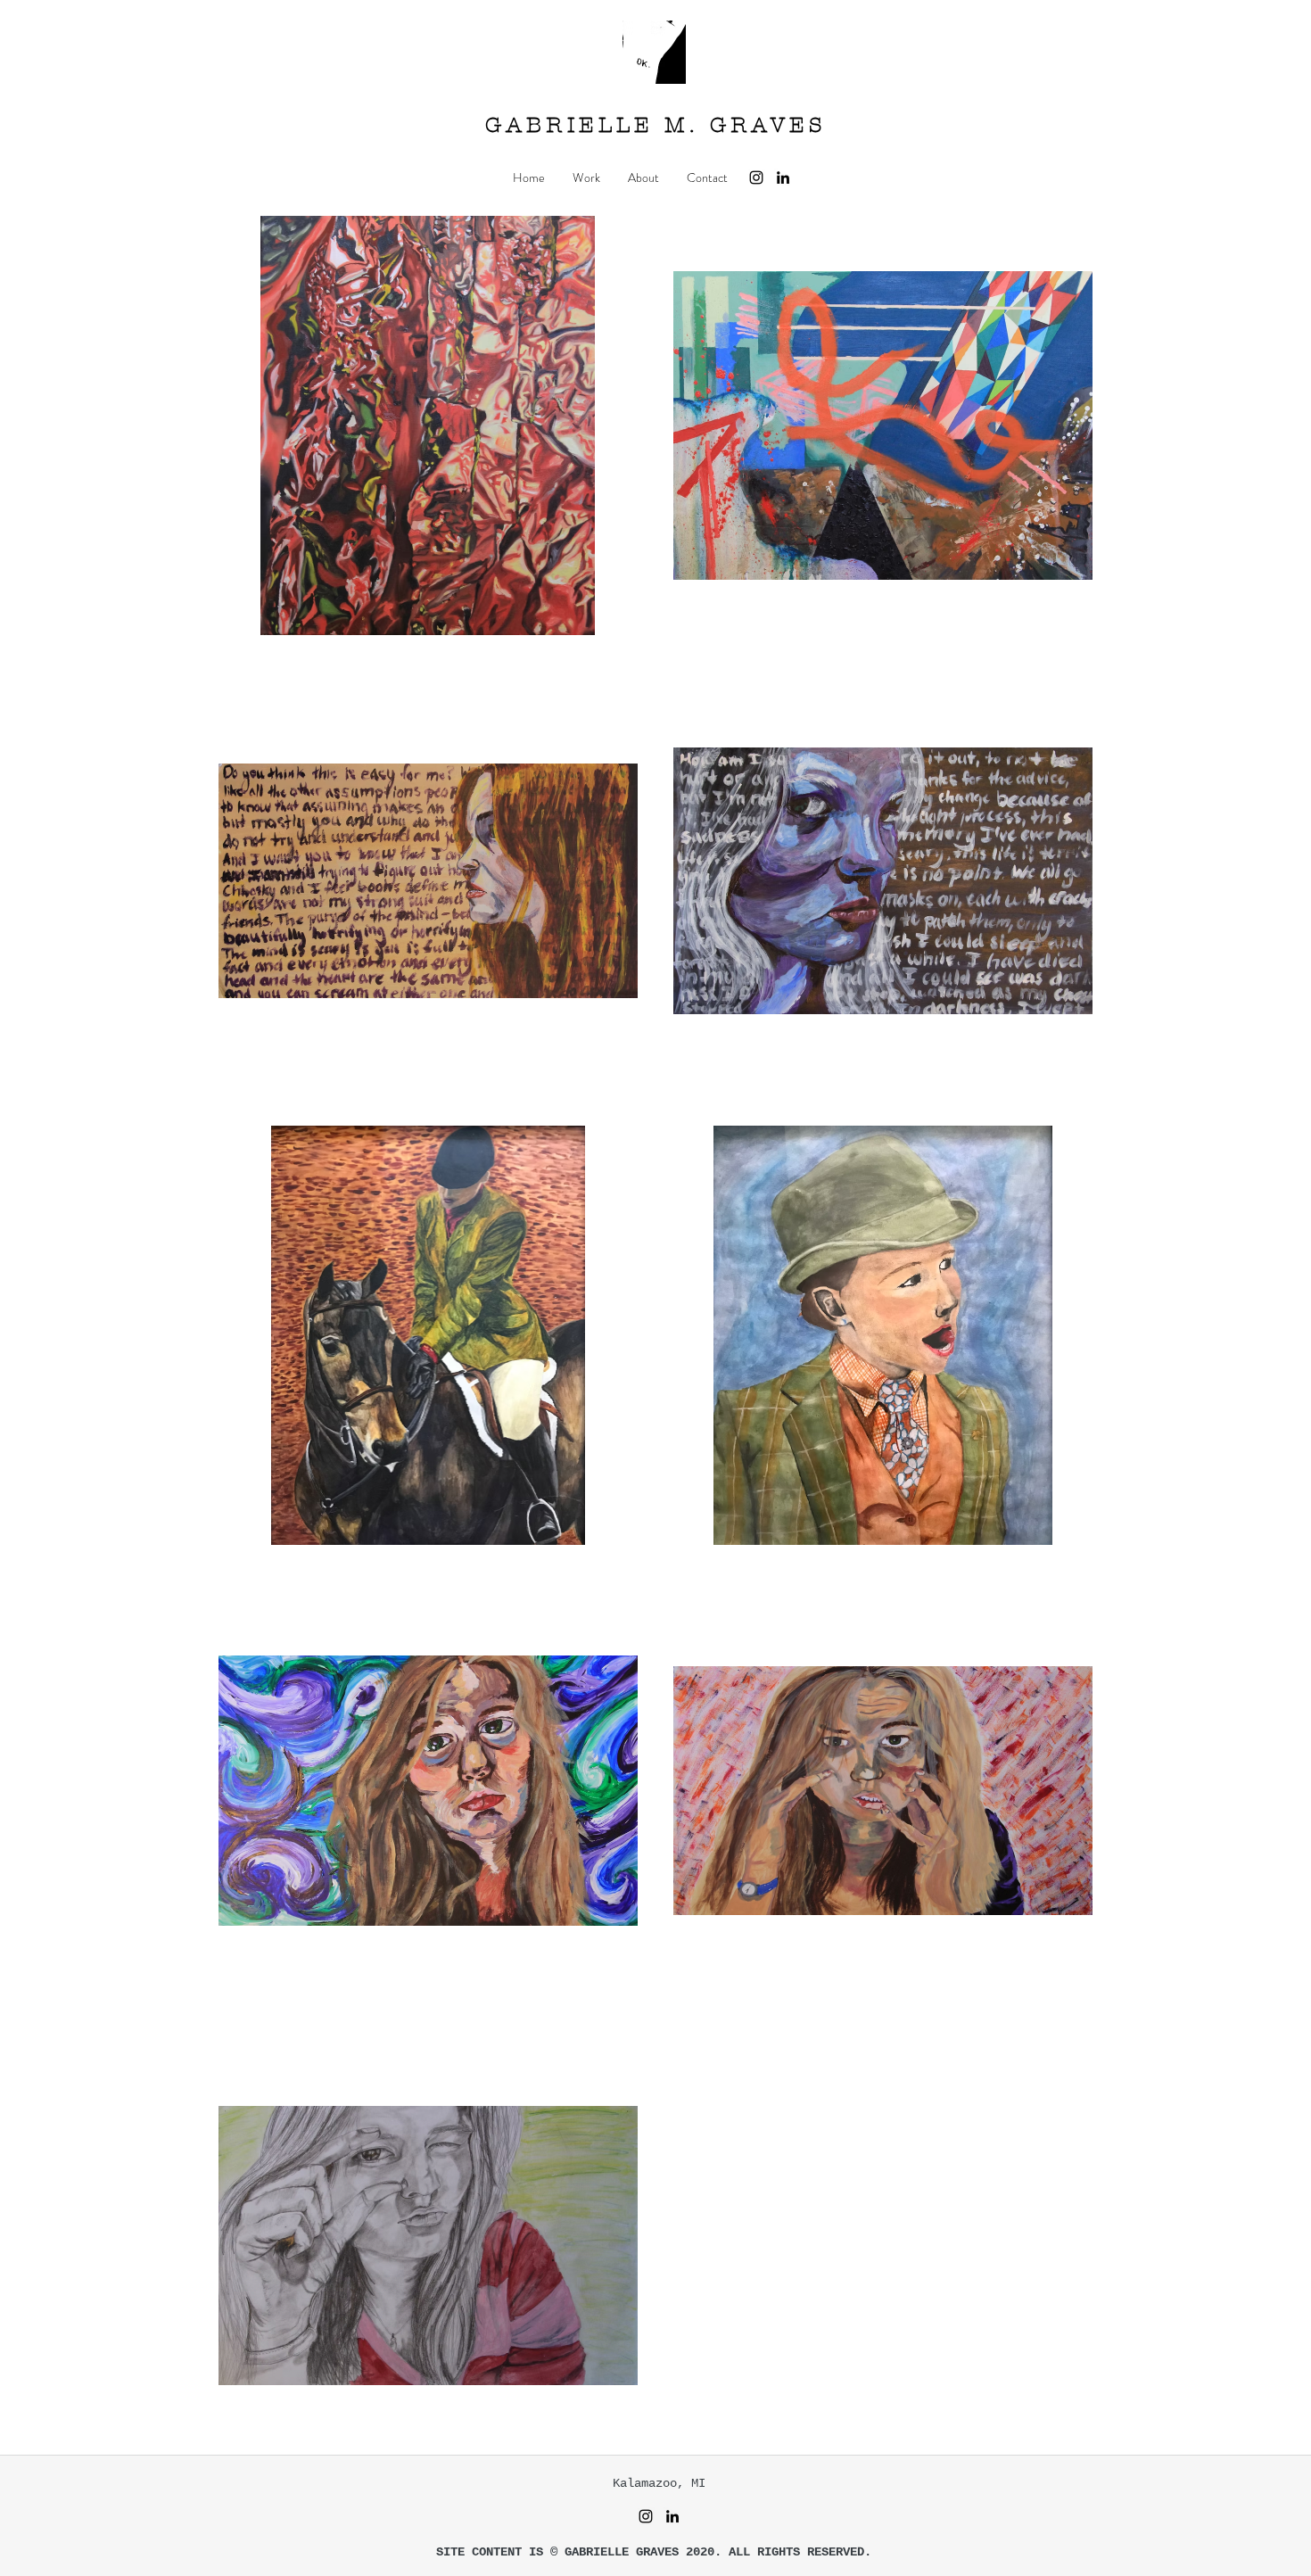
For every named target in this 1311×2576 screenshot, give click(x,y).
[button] (586, 178)
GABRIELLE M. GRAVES (655, 125)
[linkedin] (783, 178)
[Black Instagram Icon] (756, 178)
